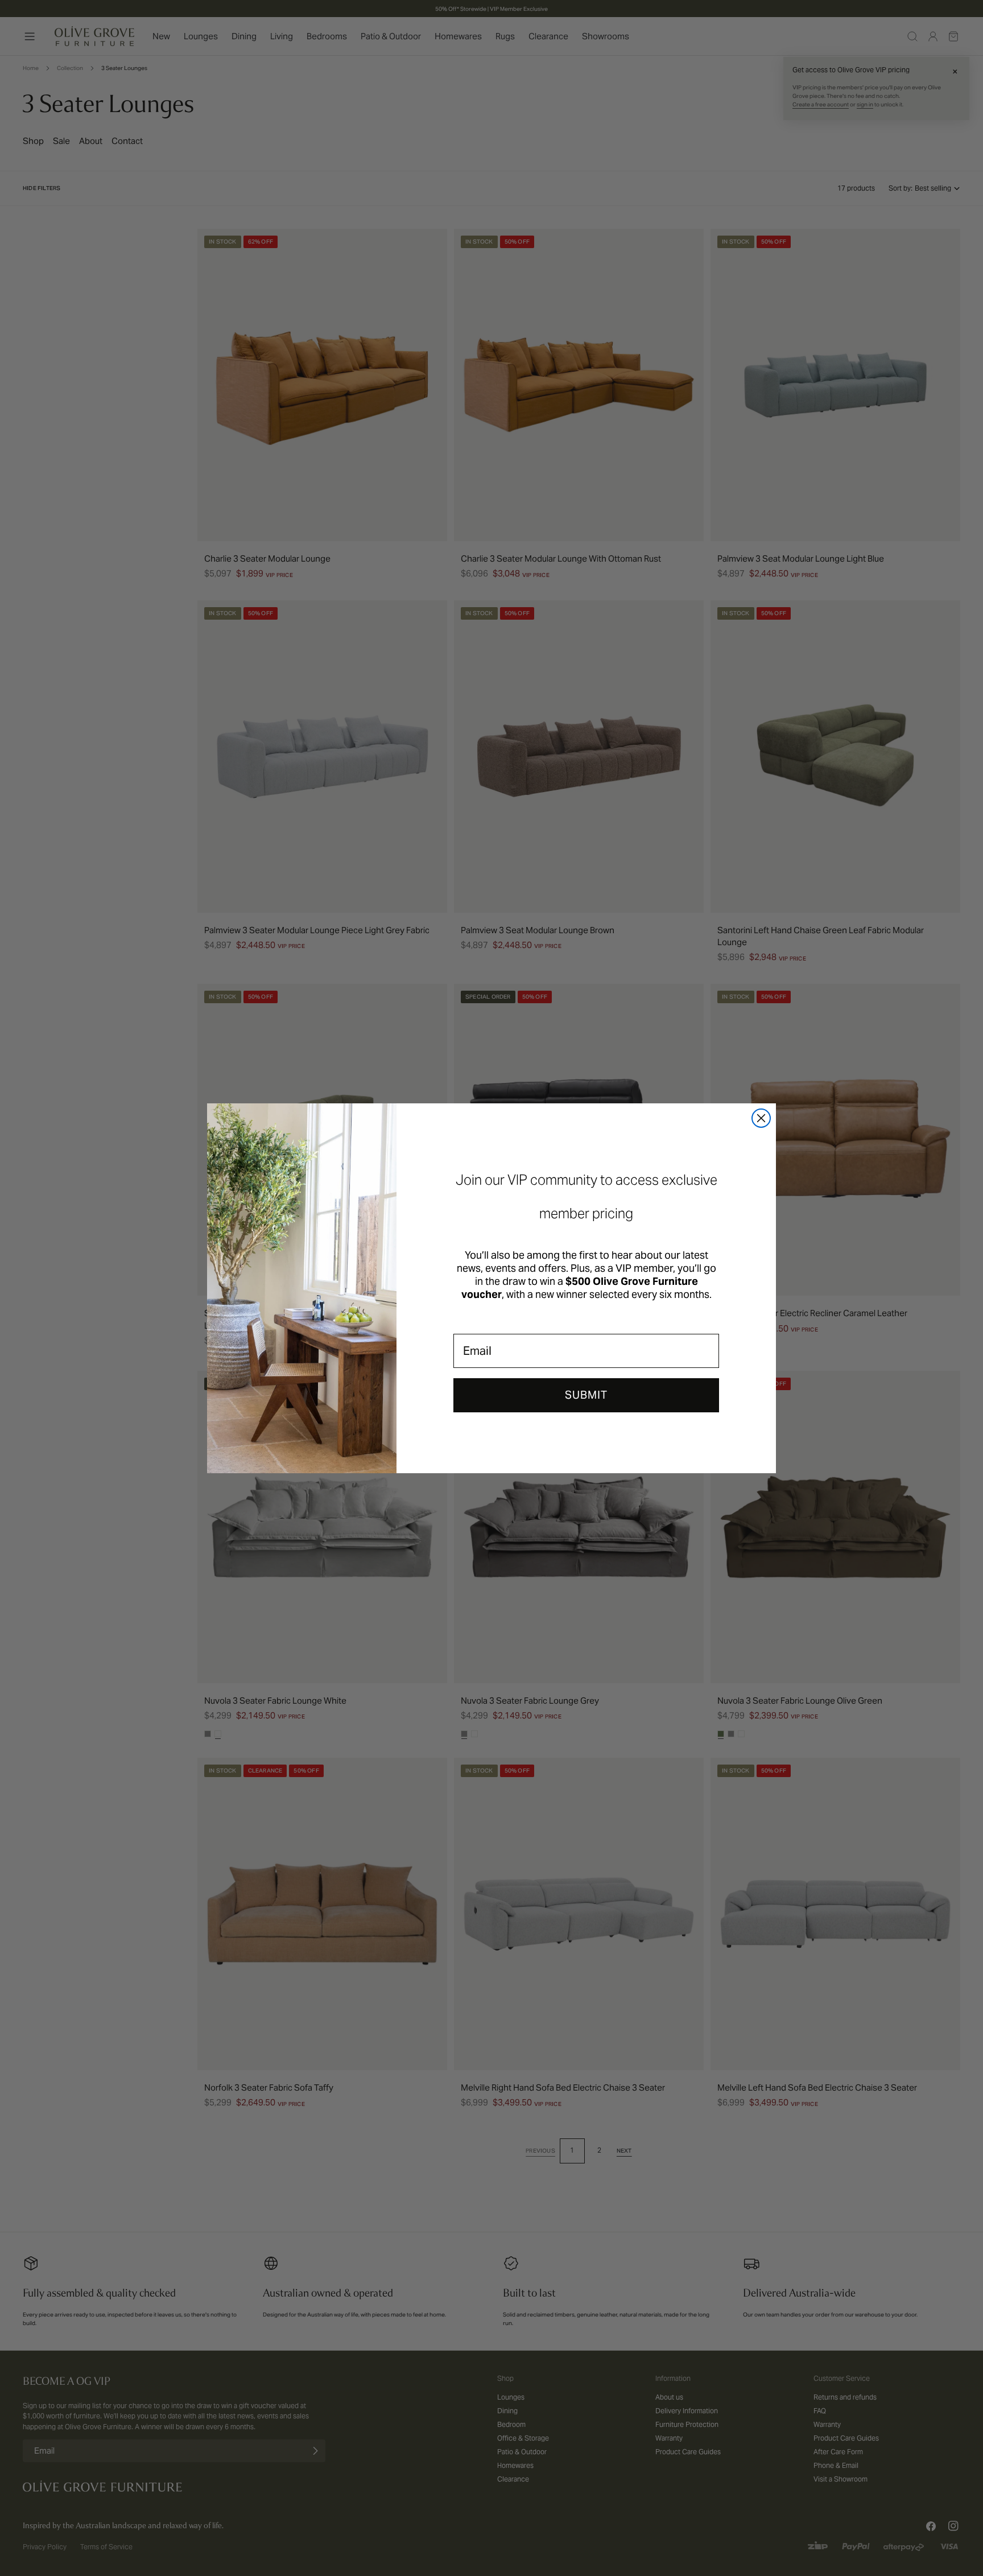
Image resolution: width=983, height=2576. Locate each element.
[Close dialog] (761, 1118)
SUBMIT (586, 1395)
